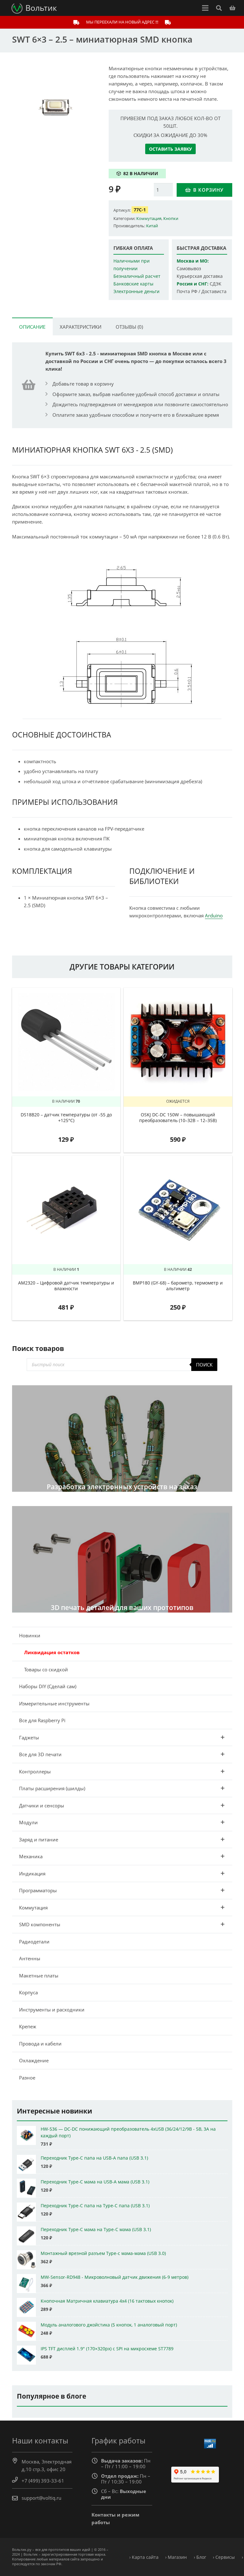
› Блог (200, 2557)
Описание (32, 327)
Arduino (214, 915)
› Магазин (176, 2557)
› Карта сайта (144, 2557)
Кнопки (171, 218)
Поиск (204, 1365)
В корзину (208, 190)
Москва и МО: (193, 261)
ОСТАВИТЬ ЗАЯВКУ (170, 149)
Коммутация (149, 218)
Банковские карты (133, 284)
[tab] (32, 326)
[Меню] (205, 8)
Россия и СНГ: (193, 284)
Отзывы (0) (129, 327)
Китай (152, 226)
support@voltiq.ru (41, 2498)
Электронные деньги (136, 291)
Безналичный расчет (137, 276)
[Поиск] (219, 8)
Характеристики (81, 327)
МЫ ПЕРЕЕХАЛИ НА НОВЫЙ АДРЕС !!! (122, 22)
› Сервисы (224, 2557)
